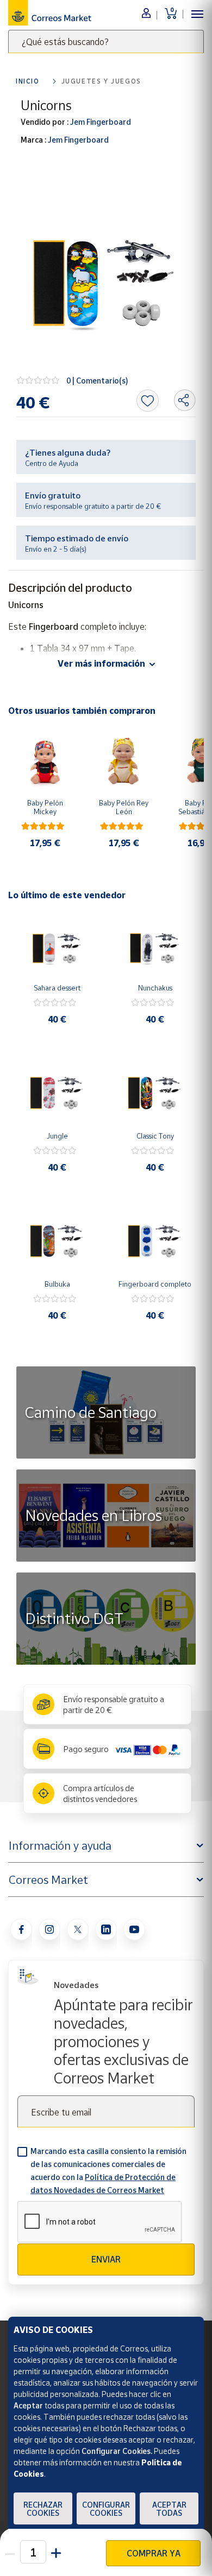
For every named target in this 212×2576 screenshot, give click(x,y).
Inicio (28, 81)
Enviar (106, 2259)
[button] (56, 2552)
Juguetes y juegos (101, 81)
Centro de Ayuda (52, 463)
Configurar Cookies (106, 2509)
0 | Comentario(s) (97, 381)
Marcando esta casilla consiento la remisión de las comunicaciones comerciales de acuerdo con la (108, 2171)
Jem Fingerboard (100, 122)
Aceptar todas (169, 2509)
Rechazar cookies (43, 2509)
